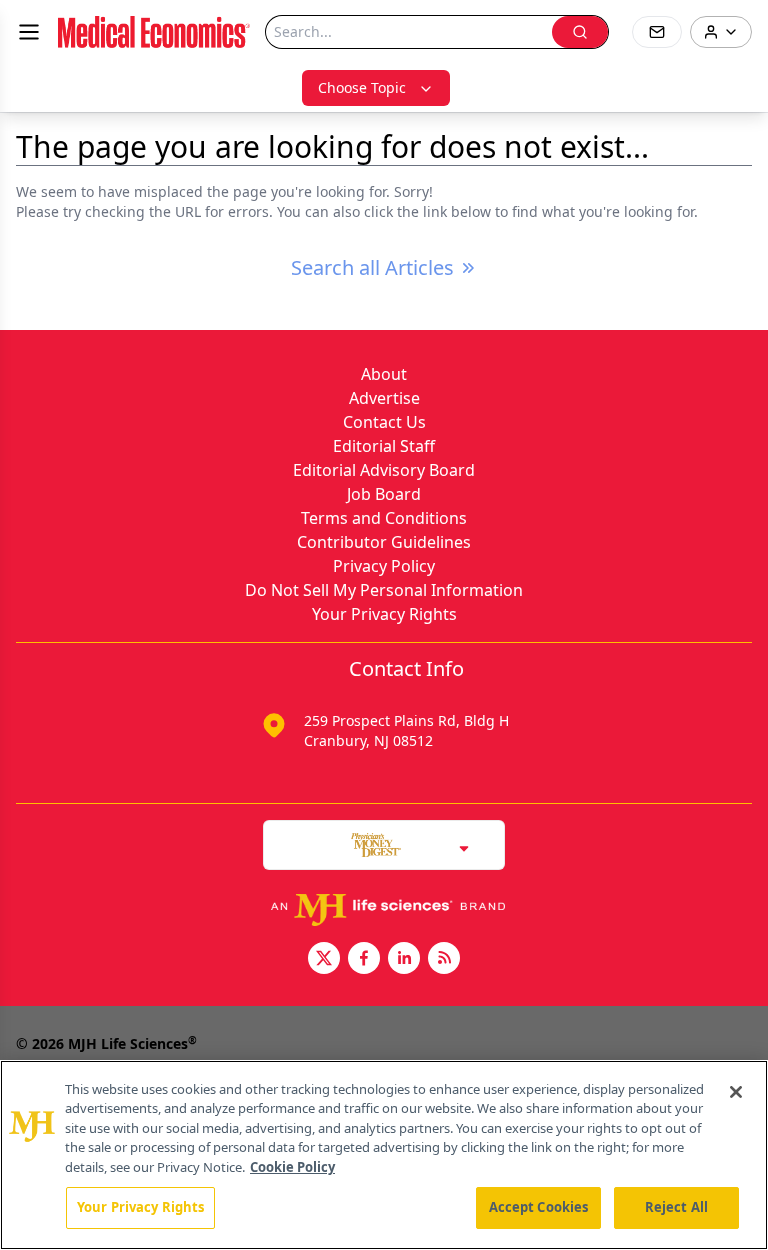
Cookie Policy (292, 1167)
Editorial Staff (384, 446)
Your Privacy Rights (384, 614)
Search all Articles (372, 267)
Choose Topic (362, 87)
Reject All (676, 1207)
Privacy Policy (384, 566)
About (384, 374)
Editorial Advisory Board (384, 470)
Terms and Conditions (384, 518)
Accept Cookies (539, 1207)
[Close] (736, 1092)
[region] (384, 1155)
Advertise (384, 398)
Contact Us (384, 422)
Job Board (384, 494)
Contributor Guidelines (384, 542)
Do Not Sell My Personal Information (384, 590)
